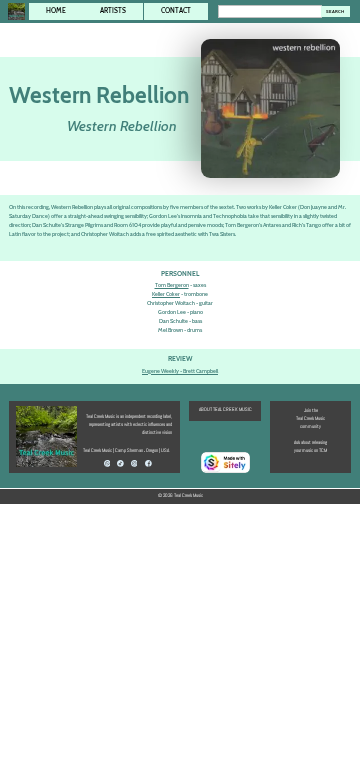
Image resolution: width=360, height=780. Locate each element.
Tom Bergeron (172, 285)
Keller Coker (166, 294)
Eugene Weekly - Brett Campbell (180, 371)
